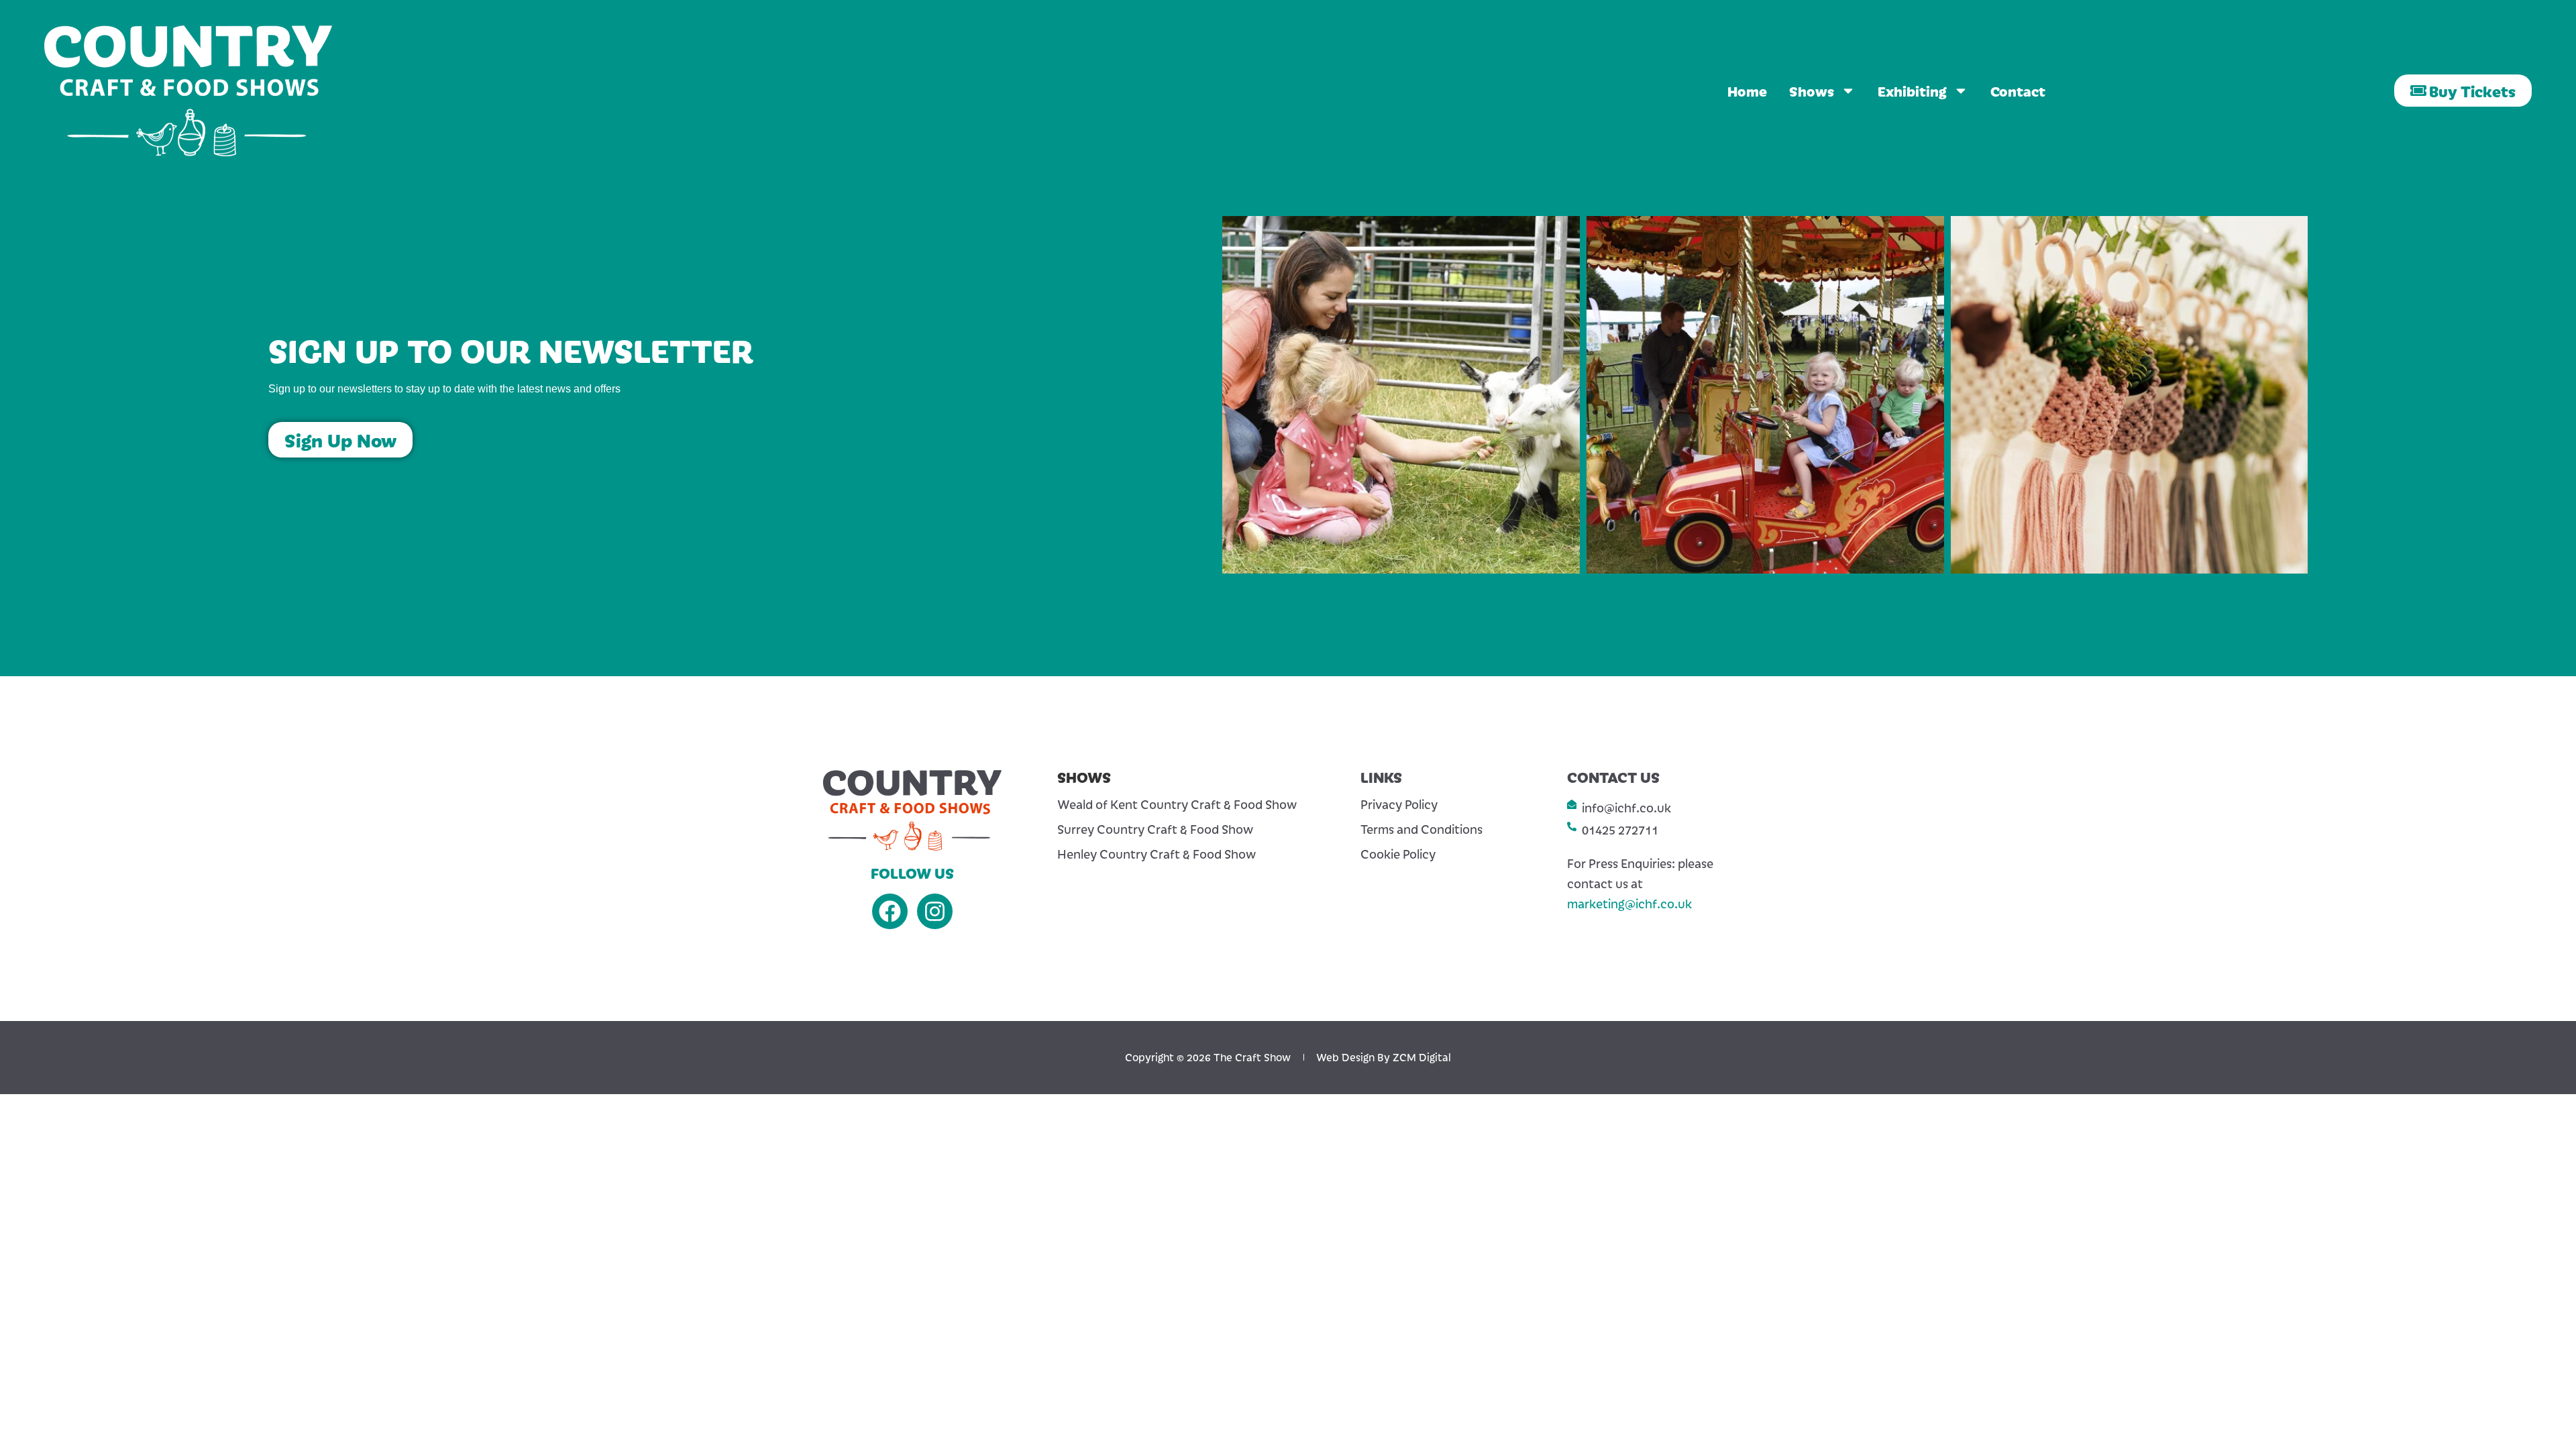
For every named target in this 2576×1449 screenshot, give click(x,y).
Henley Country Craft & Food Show (1157, 854)
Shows (1812, 91)
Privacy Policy (1399, 804)
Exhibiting (1912, 91)
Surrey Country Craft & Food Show (1155, 829)
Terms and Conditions (1421, 829)
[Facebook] (890, 911)
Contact (2018, 91)
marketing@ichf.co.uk (1629, 903)
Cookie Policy (1398, 854)
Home (1747, 91)
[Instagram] (935, 911)
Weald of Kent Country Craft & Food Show (1177, 804)
